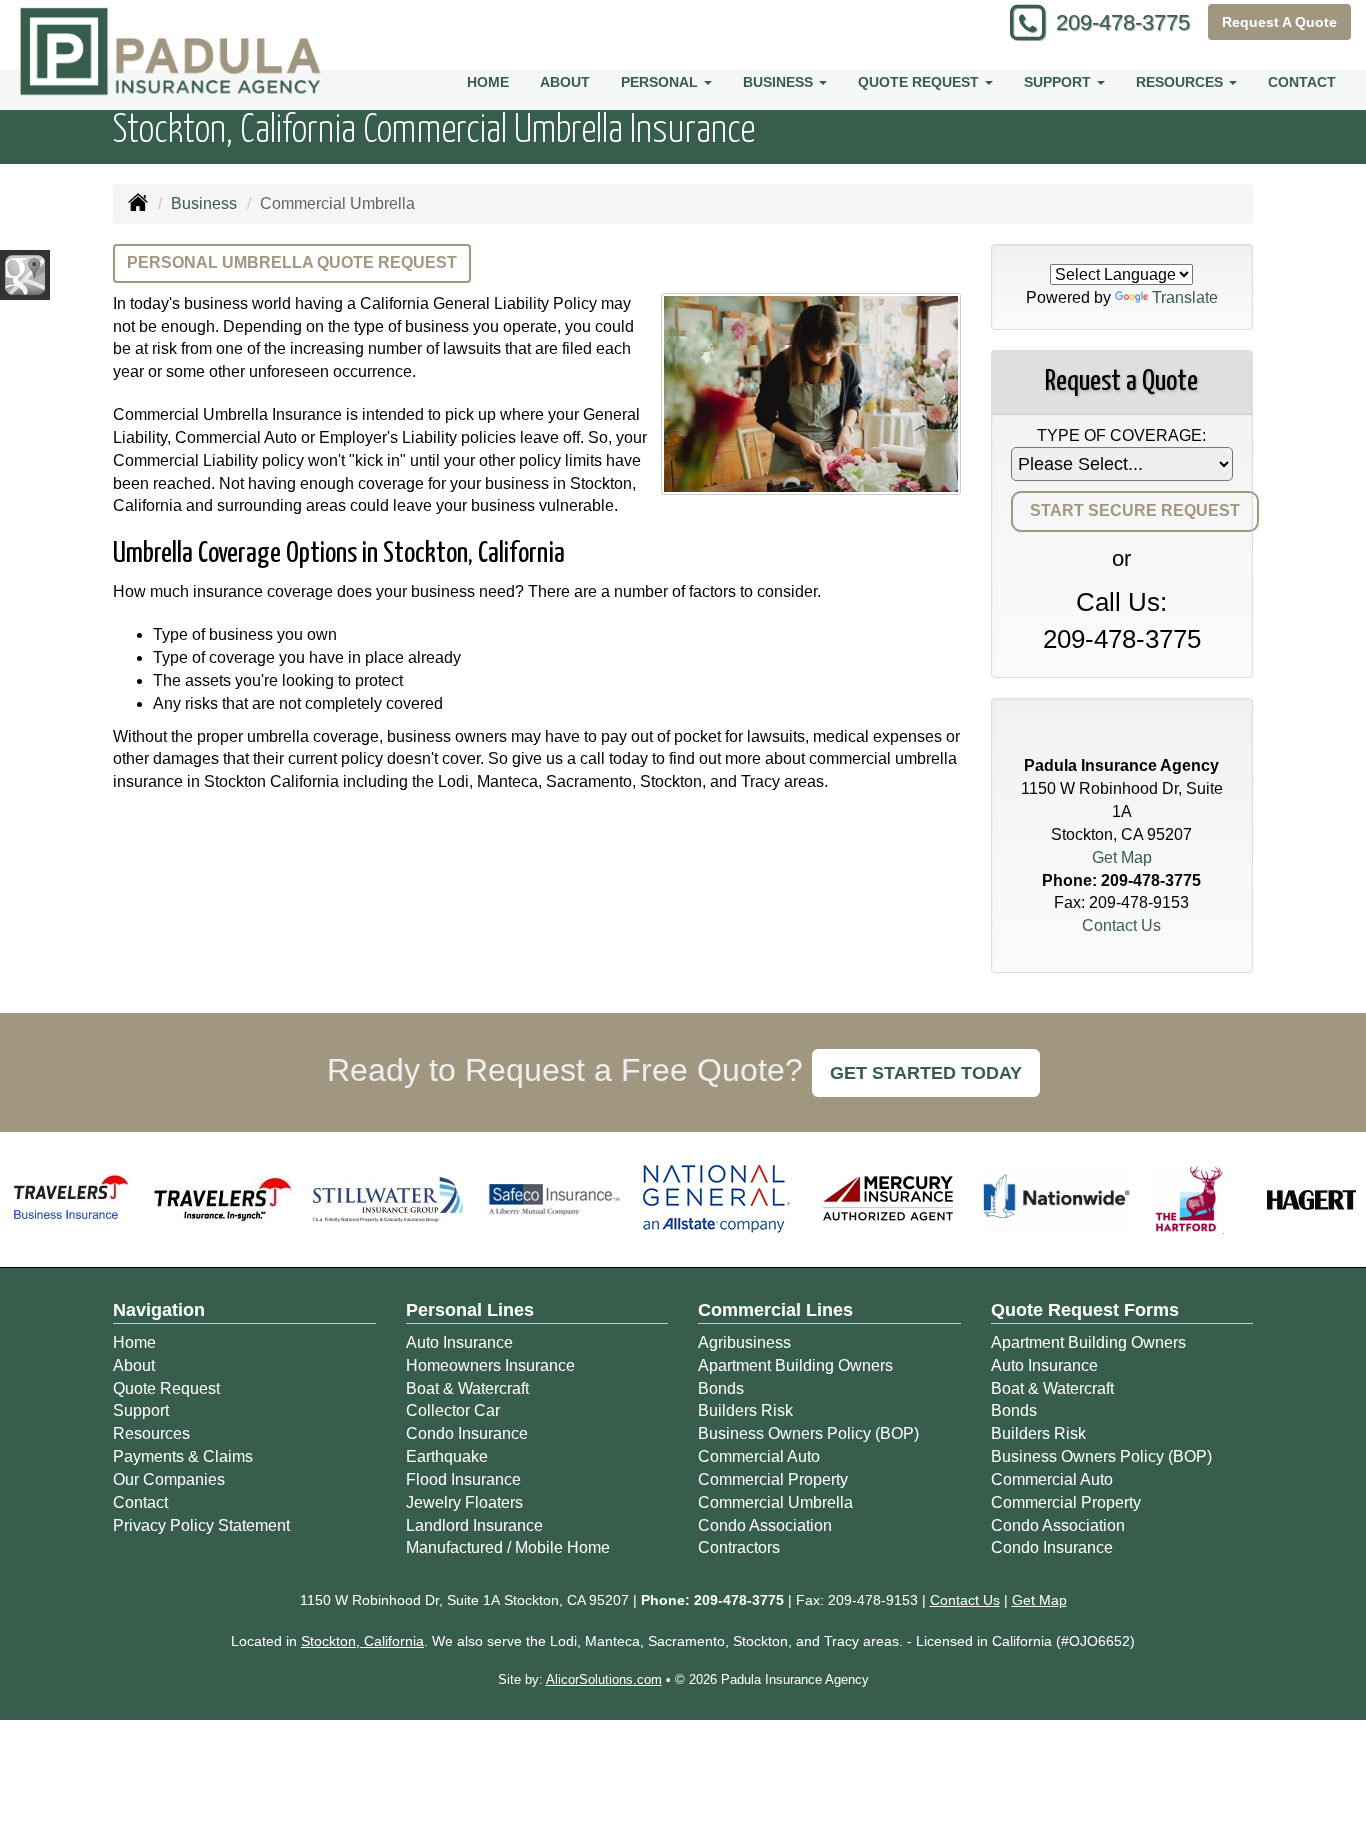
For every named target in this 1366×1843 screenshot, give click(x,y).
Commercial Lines (775, 1310)
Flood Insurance (463, 1479)
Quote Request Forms (1085, 1310)
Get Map (1122, 857)
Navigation (159, 1310)
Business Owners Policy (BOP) (808, 1433)
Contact (1302, 82)
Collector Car (453, 1410)
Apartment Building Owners (795, 1365)
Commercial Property (773, 1479)
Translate (1185, 297)
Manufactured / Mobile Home (508, 1547)
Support (141, 1410)
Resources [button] (1181, 82)
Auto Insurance (459, 1342)
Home (488, 82)
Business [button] (780, 82)
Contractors (739, 1547)
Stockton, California (362, 1641)
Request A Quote (1279, 22)
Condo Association (765, 1525)
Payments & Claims (183, 1456)
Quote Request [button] (920, 82)
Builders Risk (745, 1410)
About (565, 82)
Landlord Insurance (474, 1525)
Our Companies (169, 1479)
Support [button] (1059, 82)
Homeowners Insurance (490, 1365)
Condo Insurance (467, 1433)
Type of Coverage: (1121, 435)
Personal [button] (661, 82)
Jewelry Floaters (464, 1502)
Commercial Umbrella (775, 1502)
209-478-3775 (1123, 22)
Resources (151, 1433)
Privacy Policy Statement (201, 1525)
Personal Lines (470, 1310)
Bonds (721, 1388)
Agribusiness (744, 1342)
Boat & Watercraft (467, 1388)
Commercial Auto (759, 1456)
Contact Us (1121, 925)
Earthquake (447, 1456)
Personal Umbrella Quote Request (292, 262)
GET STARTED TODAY (926, 1073)
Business (204, 203)
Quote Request (166, 1388)
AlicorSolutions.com (604, 1679)
